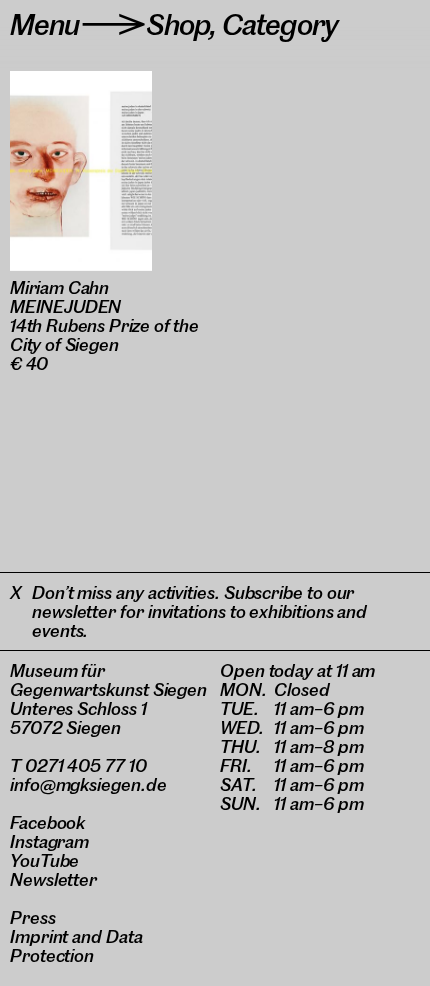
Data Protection (76, 946)
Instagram (49, 841)
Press (33, 917)
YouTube (44, 860)
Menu (45, 24)
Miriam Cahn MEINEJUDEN (65, 297)
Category (280, 24)
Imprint (39, 936)
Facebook (47, 822)
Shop (178, 24)
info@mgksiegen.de (88, 784)
